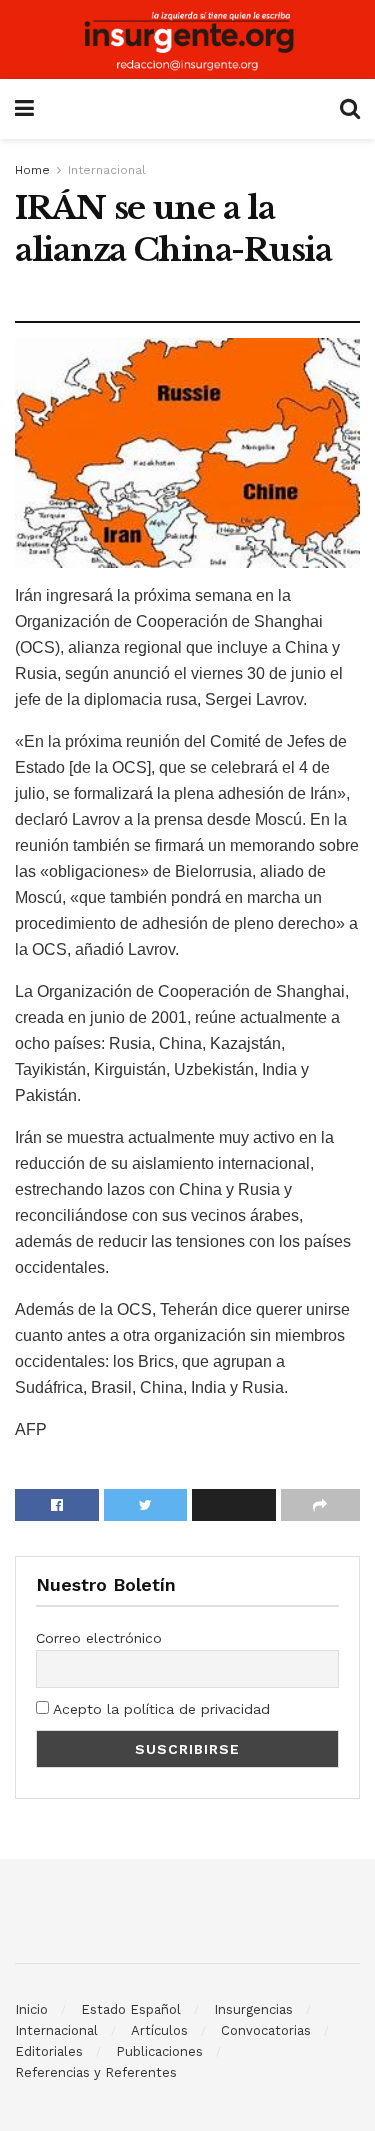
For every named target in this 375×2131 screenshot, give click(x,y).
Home (32, 170)
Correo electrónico (99, 1638)
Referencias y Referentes (96, 2072)
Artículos (159, 2030)
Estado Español (131, 2009)
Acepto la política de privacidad (159, 1709)
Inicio (31, 2009)
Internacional (107, 170)
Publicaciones (159, 2051)
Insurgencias (253, 2009)
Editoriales (49, 2051)
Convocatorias (266, 2030)
